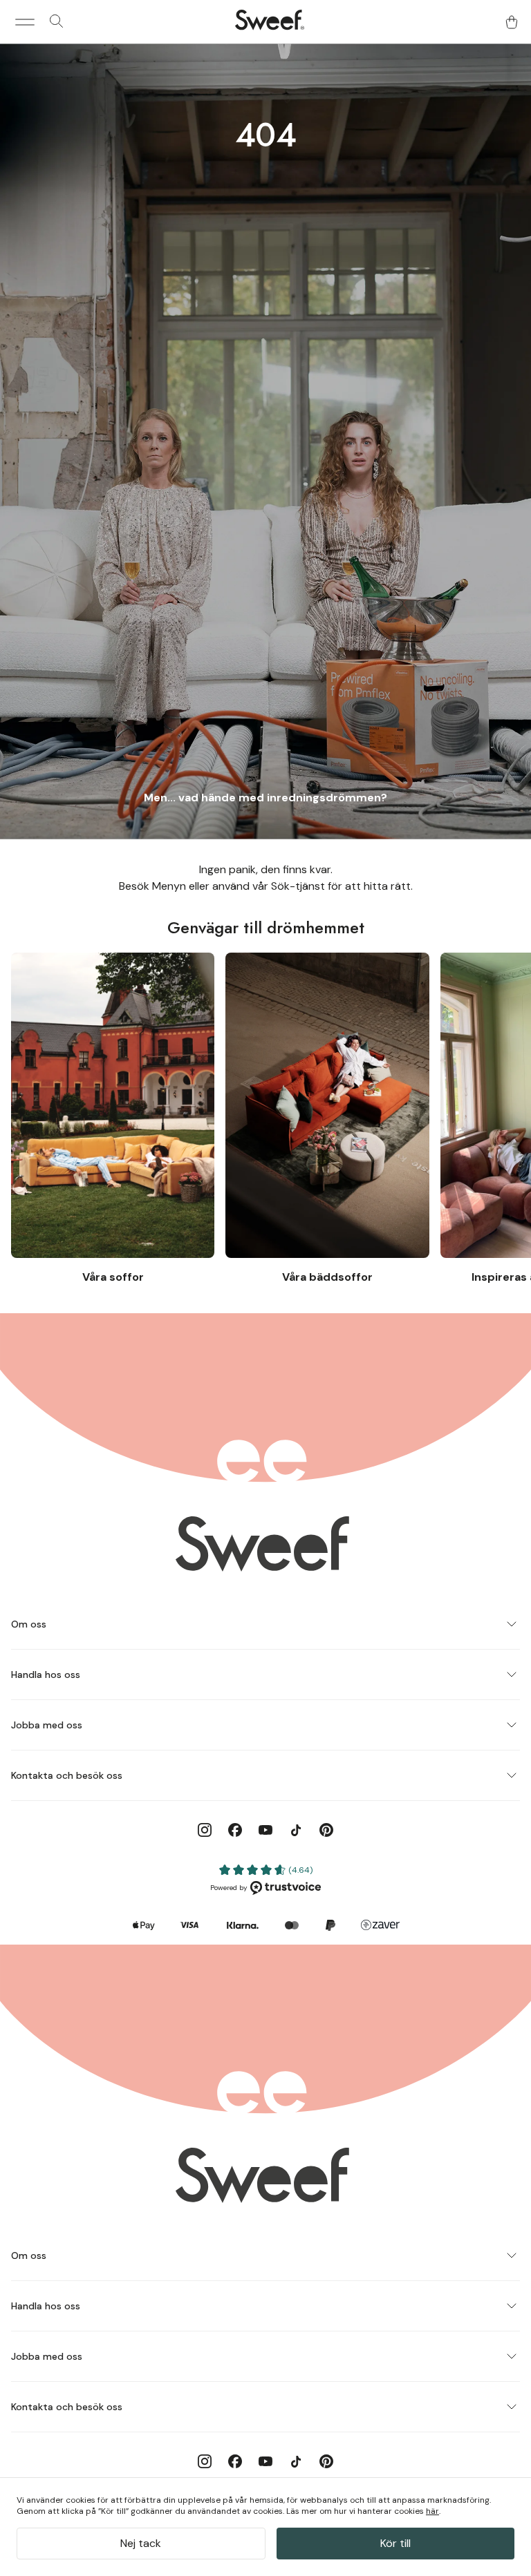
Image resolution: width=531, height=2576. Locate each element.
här (432, 2511)
